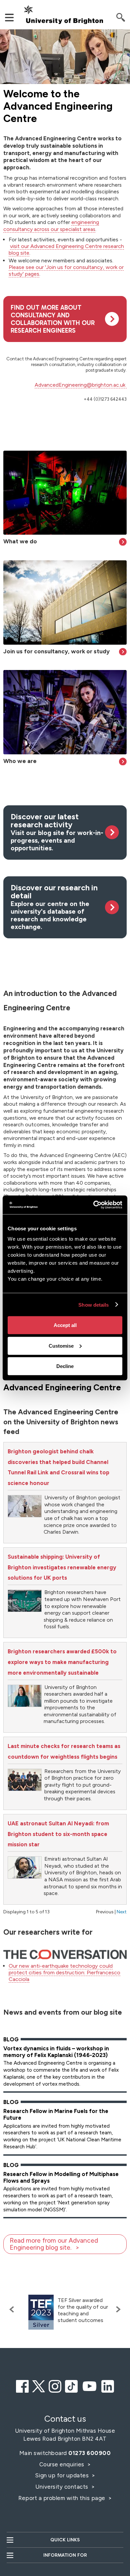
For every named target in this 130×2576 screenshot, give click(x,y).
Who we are (20, 761)
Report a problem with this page (62, 2498)
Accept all (65, 1325)
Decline (65, 1366)
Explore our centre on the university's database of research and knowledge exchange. (54, 907)
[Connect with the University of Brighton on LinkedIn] (108, 2385)
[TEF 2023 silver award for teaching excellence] (41, 2312)
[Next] (117, 2309)
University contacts (62, 2487)
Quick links (65, 2540)
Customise (61, 1345)
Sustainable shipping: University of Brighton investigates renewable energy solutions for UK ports (62, 1567)
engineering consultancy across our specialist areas (51, 226)
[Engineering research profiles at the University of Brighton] (65, 712)
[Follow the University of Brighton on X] (39, 2385)
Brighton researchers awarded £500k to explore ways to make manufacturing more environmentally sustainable (62, 1662)
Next (122, 1912)
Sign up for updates (63, 2475)
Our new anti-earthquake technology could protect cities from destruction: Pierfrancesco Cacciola (64, 1972)
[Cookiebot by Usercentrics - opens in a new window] (93, 1205)
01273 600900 (89, 2453)
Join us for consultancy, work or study (56, 651)
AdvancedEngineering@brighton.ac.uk (80, 385)
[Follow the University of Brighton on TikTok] (71, 2385)
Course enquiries (63, 2464)
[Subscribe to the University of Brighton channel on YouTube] (90, 2385)
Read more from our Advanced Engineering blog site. (54, 2244)
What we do (20, 541)
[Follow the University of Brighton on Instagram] (55, 2385)
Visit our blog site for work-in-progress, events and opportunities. (57, 832)
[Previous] (13, 2309)
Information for (65, 2555)
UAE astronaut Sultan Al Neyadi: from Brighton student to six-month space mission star (58, 1834)
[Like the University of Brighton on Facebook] (22, 2385)
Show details (93, 1304)
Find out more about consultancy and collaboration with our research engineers (53, 319)
